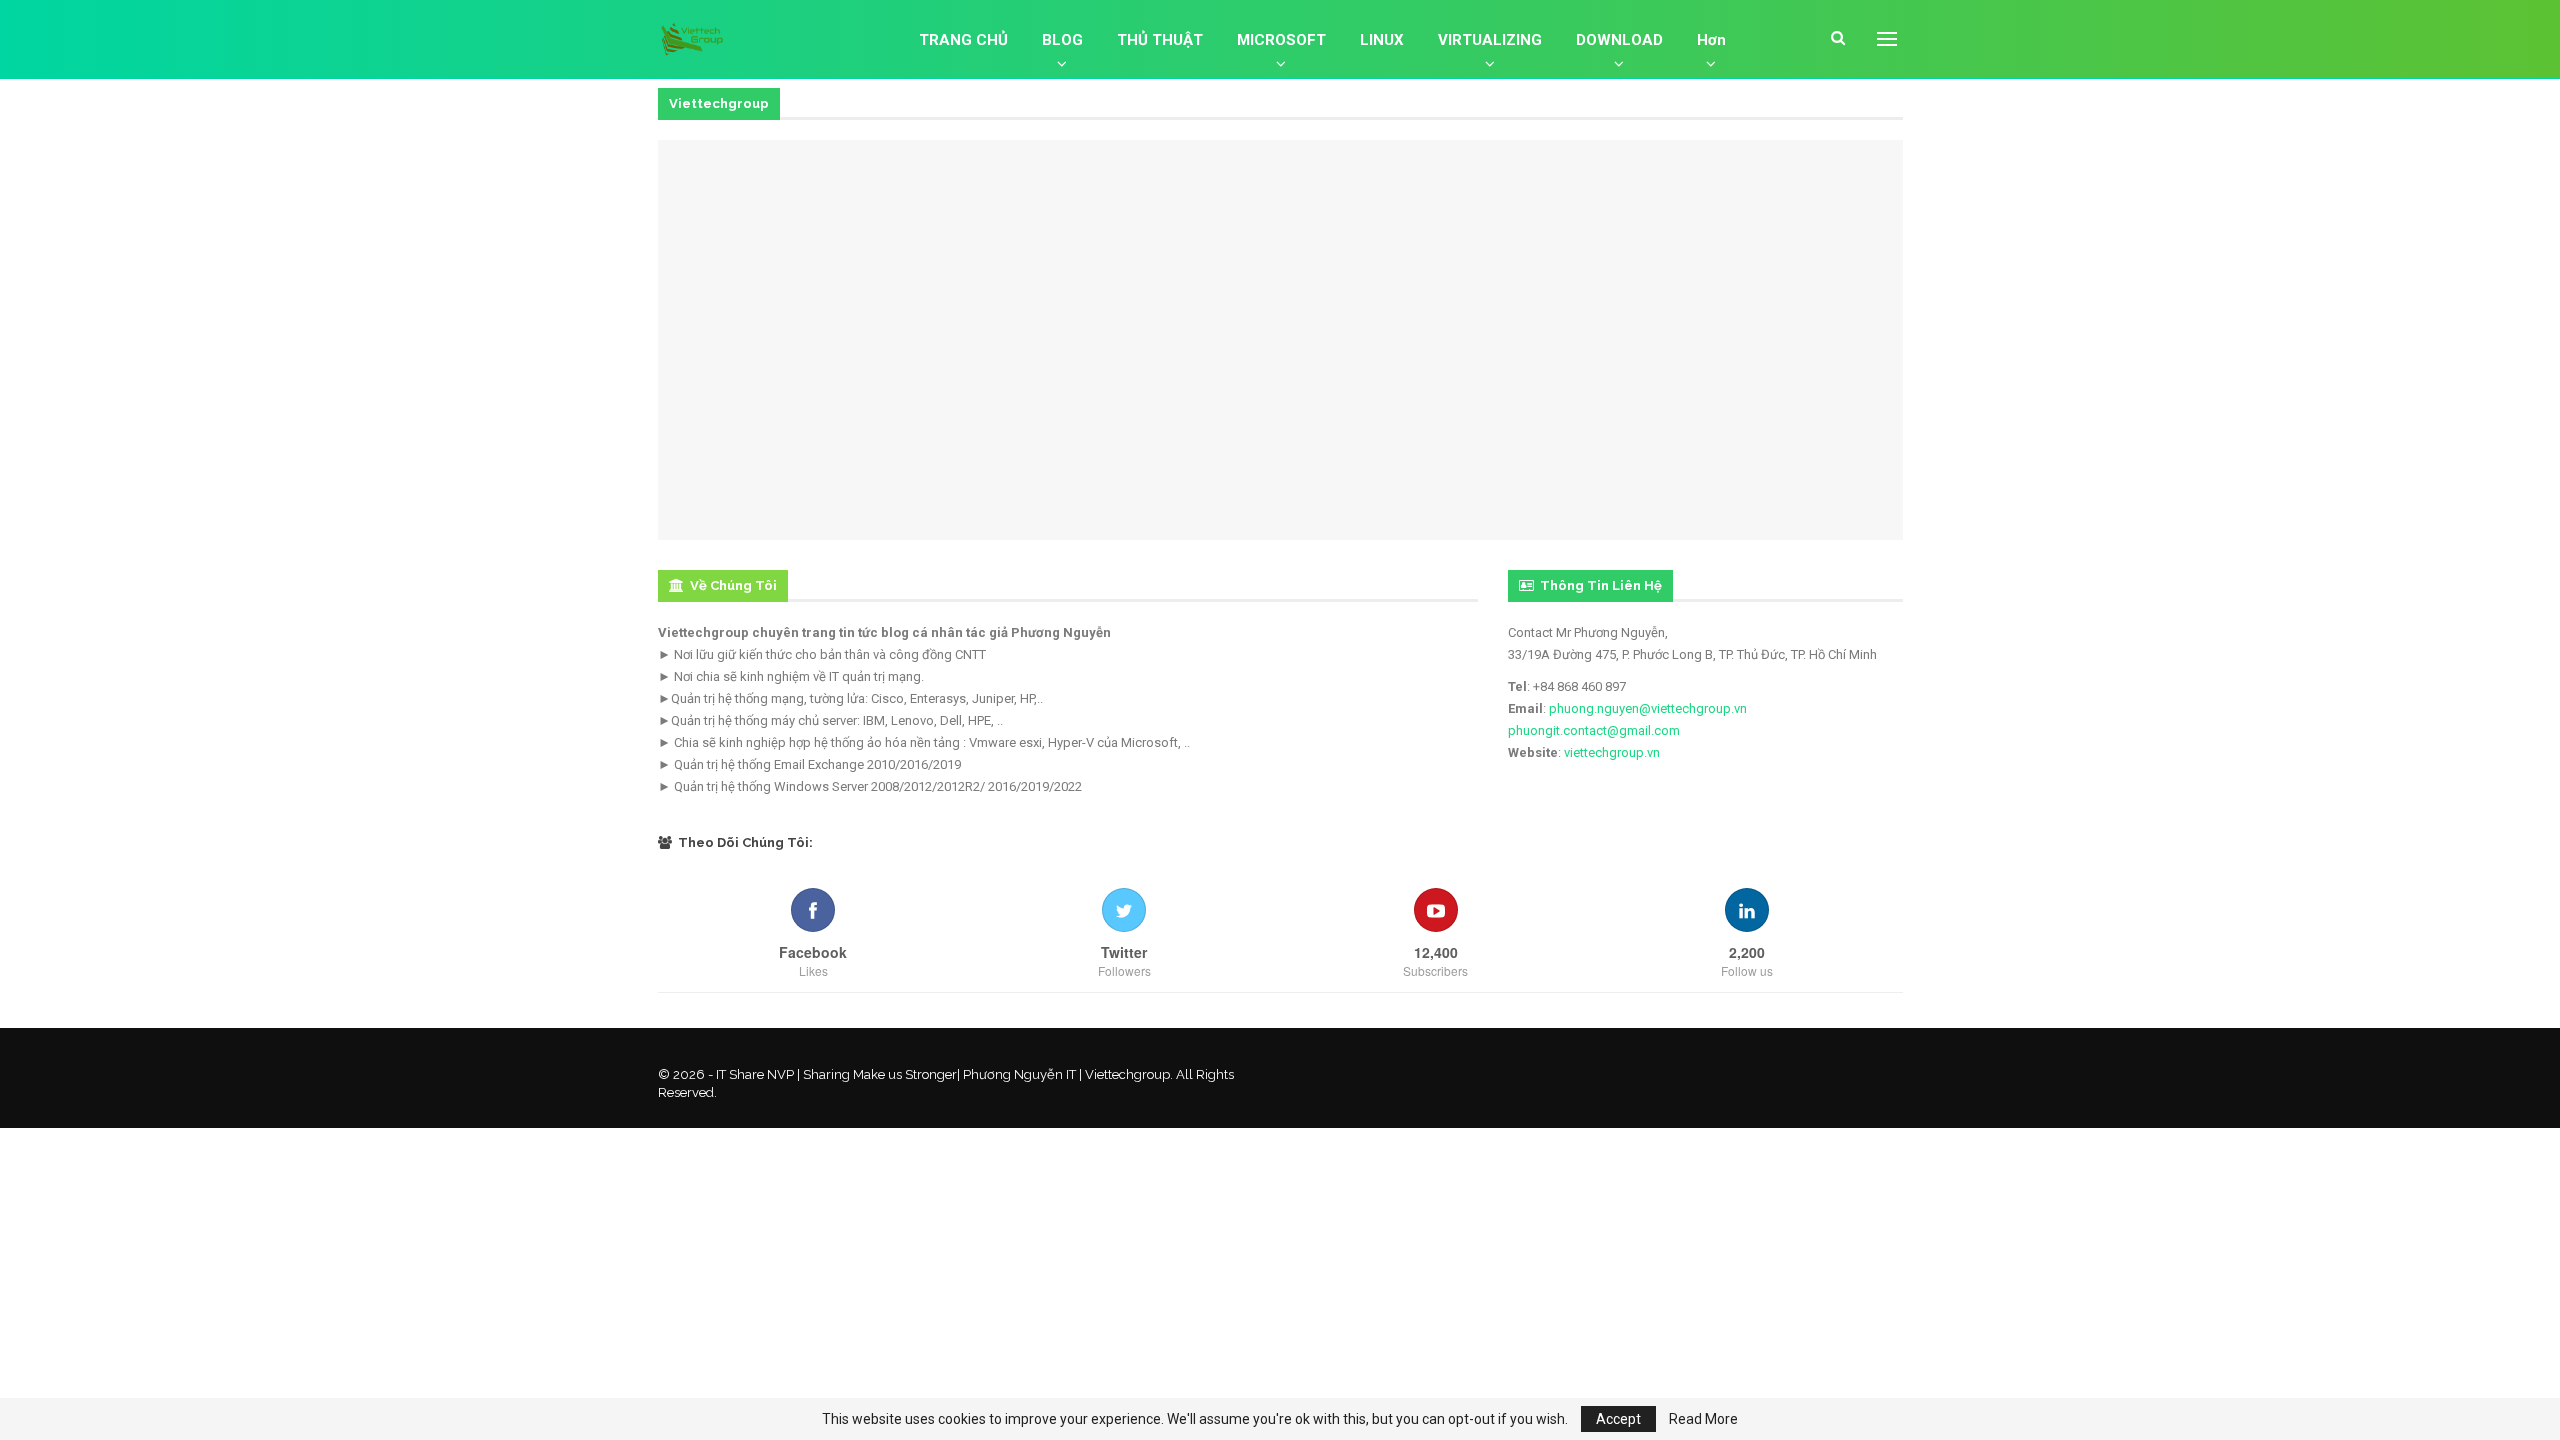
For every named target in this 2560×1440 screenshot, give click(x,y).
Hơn (1711, 40)
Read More (1703, 1419)
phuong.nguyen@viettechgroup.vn (1648, 708)
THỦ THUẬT (1160, 40)
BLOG (1062, 40)
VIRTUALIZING (1490, 40)
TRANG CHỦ (963, 40)
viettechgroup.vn (1612, 752)
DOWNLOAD (1619, 40)
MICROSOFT (1281, 40)
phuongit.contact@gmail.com (1594, 730)
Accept (1618, 1419)
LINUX (1382, 40)
